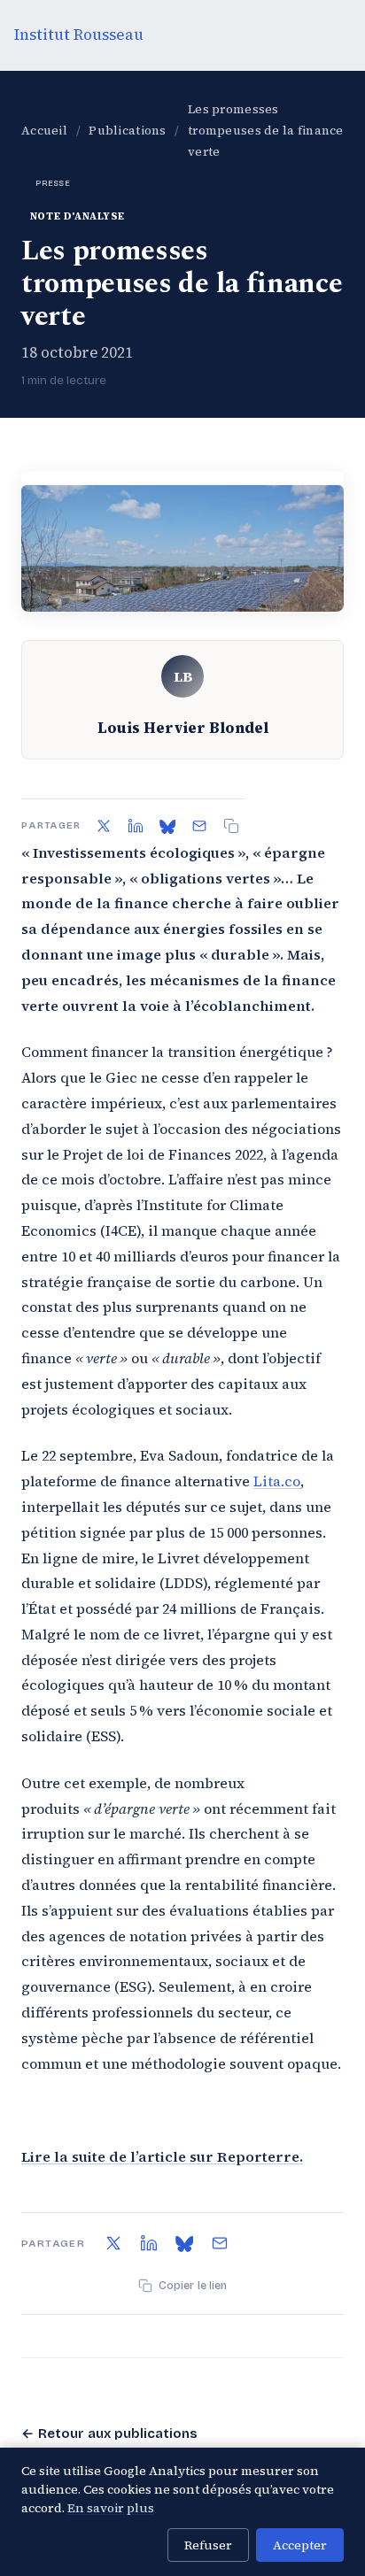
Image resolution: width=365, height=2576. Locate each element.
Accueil (44, 131)
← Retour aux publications (109, 2433)
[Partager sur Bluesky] (167, 826)
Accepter (300, 2545)
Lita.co (277, 1481)
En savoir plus (111, 2508)
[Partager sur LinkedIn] (136, 826)
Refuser (208, 2545)
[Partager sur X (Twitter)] (104, 826)
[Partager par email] (199, 826)
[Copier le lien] (231, 826)
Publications (127, 131)
